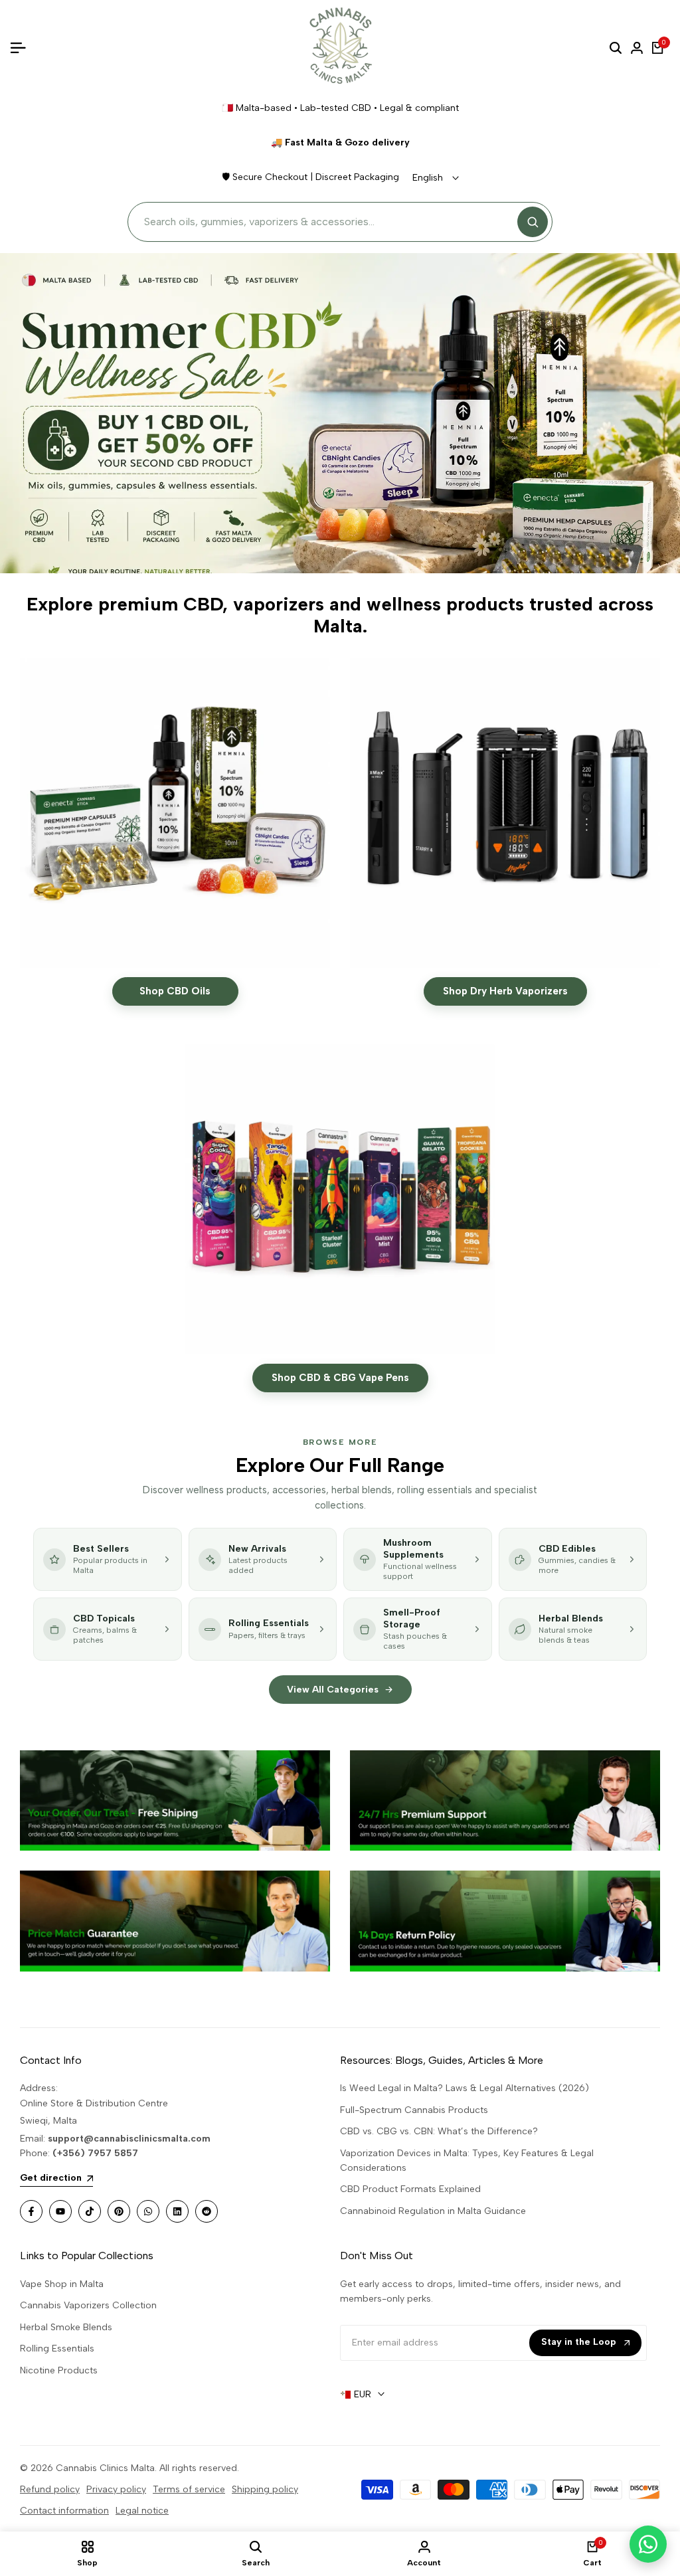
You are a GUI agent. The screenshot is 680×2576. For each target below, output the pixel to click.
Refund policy (50, 2489)
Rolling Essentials (57, 2348)
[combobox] (327, 222)
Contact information (64, 2511)
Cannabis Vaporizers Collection (88, 2305)
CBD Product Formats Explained (410, 2189)
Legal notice (142, 2511)
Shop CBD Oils (175, 991)
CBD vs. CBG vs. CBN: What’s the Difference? (439, 2131)
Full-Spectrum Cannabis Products (414, 2110)
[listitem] (108, 1559)
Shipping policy (265, 2489)
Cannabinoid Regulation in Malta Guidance (433, 2211)
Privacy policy (116, 2489)
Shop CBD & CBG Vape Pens (340, 1378)
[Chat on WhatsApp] (648, 2544)
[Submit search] (533, 222)
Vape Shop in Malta (62, 2284)
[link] (175, 1800)
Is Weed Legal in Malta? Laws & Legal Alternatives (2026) (465, 2088)
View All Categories (333, 1690)
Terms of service (189, 2489)
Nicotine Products (59, 2370)
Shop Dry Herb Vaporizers (505, 991)
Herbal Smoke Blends (66, 2327)
